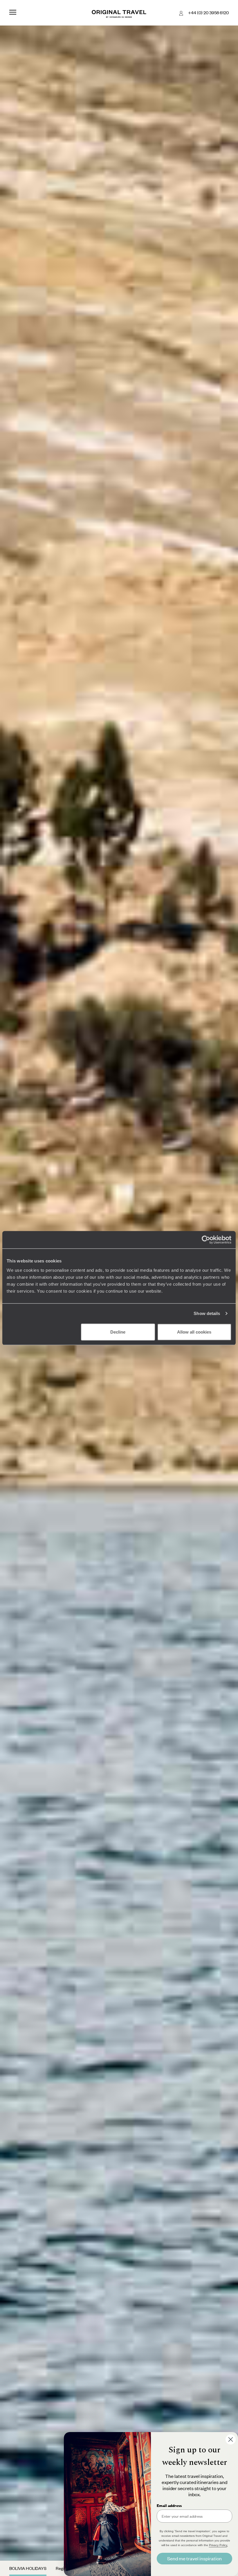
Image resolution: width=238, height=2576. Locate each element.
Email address (169, 2505)
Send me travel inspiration (194, 2558)
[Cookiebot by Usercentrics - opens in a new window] (206, 1240)
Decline (118, 1332)
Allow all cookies (194, 1332)
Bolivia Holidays (28, 2568)
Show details (207, 1313)
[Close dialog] (231, 2439)
